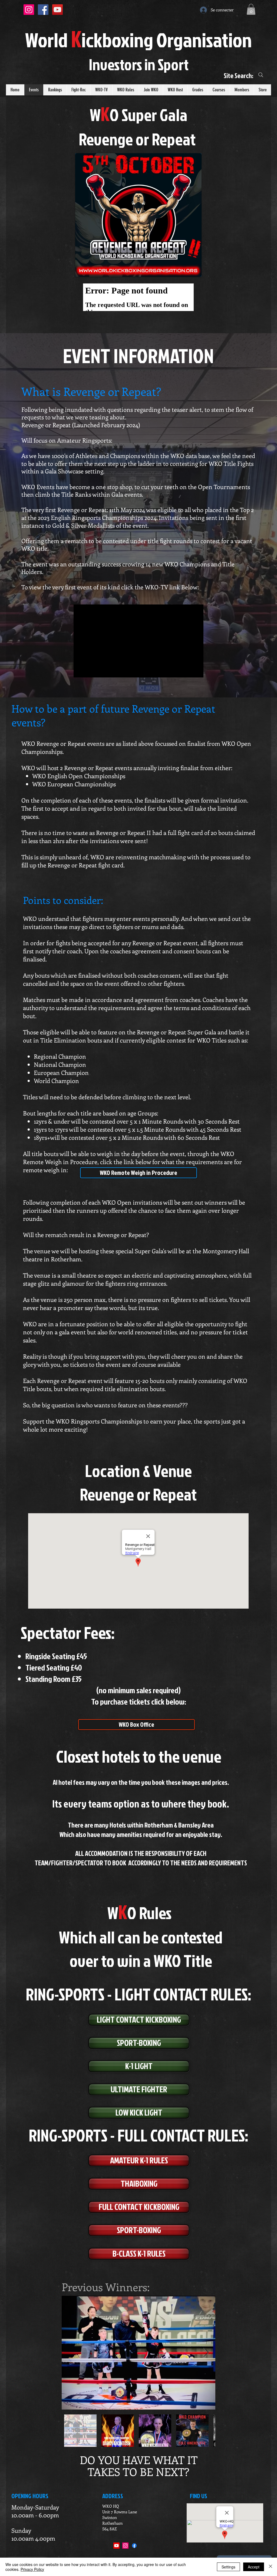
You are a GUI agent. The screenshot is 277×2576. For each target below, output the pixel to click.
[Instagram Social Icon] (29, 10)
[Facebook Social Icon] (43, 10)
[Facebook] (134, 2546)
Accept (254, 2567)
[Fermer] (271, 2567)
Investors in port (139, 64)
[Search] (261, 75)
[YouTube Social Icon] (57, 10)
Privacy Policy (32, 2569)
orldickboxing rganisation (138, 40)
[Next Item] (206, 2353)
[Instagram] (125, 2546)
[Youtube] (116, 2546)
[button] (251, 9)
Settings (228, 2567)
